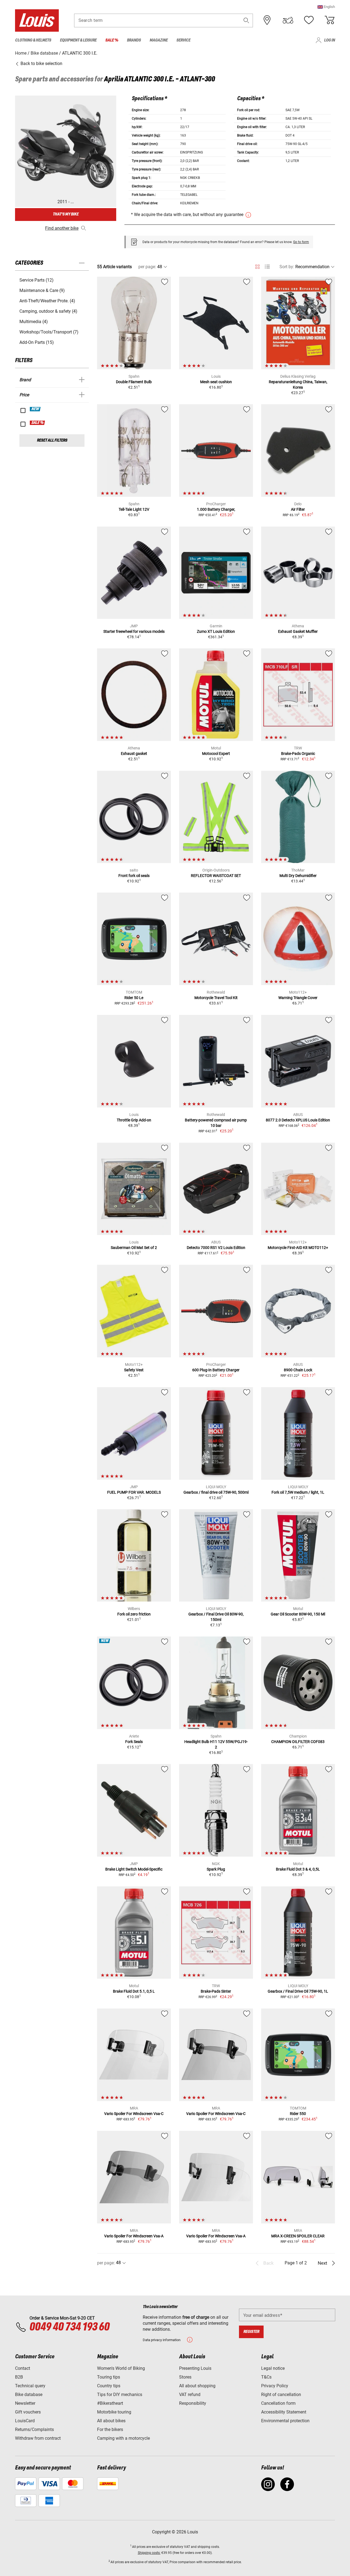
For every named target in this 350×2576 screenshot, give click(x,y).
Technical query (30, 2386)
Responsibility (193, 2403)
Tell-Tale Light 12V (134, 509)
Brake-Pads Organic (298, 754)
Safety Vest (134, 1370)
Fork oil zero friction (134, 1614)
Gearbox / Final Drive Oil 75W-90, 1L (298, 1991)
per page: (147, 267)
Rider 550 (298, 2114)
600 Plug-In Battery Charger (216, 1370)
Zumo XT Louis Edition (216, 631)
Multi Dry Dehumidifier (298, 876)
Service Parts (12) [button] (37, 280)
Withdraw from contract (38, 2438)
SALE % (38, 423)
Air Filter (298, 509)
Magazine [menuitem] (159, 40)
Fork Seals (134, 1742)
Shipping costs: (149, 2553)
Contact (23, 2368)
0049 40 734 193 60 (69, 2327)
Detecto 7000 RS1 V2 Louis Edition (216, 1248)
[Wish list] (309, 20)
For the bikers (110, 2429)
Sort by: (287, 267)
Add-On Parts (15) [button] (37, 342)
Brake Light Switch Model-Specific (134, 1869)
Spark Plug (216, 1869)
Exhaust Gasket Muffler (298, 631)
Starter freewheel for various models (134, 631)
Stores (185, 2377)
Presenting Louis (195, 2368)
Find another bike (62, 228)
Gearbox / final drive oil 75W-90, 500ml (216, 1492)
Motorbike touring (114, 2412)
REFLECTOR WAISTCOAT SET (216, 876)
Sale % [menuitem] (112, 40)
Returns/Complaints (34, 2429)
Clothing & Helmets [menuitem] (33, 40)
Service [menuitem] (183, 40)
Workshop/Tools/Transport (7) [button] (49, 332)
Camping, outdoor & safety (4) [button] (48, 311)
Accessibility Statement (284, 2412)
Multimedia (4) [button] (34, 322)
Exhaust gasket (134, 754)
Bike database (29, 2395)
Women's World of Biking (121, 2368)
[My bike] (288, 20)
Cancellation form (278, 2403)
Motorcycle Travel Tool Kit (216, 998)
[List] (267, 267)
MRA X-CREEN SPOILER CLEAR (298, 2236)
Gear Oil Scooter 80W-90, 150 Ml (298, 1614)
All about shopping (197, 2386)
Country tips (109, 2386)
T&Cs (266, 2377)
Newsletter (25, 2403)
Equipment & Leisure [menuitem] (78, 40)
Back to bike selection (41, 63)
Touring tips (109, 2377)
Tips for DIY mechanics (120, 2395)
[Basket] (329, 20)
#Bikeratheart (110, 2403)
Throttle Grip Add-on (134, 1120)
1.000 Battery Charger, (216, 509)
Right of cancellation (281, 2395)
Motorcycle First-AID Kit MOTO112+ (298, 1248)
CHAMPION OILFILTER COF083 (298, 1742)
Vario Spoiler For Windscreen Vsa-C (134, 2114)
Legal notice (273, 2368)
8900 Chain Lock (298, 1370)
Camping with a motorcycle (123, 2438)
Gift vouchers (28, 2412)
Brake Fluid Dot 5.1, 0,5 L (134, 1991)
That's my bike (66, 214)
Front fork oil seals (134, 876)
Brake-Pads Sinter (216, 1991)
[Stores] (267, 20)
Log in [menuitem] (329, 40)
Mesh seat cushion (216, 382)
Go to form (301, 242)
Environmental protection (285, 2421)
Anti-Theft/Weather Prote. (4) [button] (47, 301)
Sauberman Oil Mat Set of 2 (134, 1248)
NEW (35, 409)
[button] (326, 7)
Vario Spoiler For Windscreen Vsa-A (134, 2236)
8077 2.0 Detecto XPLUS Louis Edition (298, 1120)
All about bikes (111, 2421)
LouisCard (25, 2421)
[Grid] (257, 266)
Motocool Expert (216, 754)
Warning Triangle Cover (298, 998)
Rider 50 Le (134, 998)
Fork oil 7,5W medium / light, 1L (298, 1492)
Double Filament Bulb (134, 382)
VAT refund (190, 2395)
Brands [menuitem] (134, 40)
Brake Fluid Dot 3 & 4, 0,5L (298, 1869)
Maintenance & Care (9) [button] (42, 290)
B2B (19, 2377)
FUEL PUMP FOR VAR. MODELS (134, 1492)
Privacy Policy (275, 2386)
